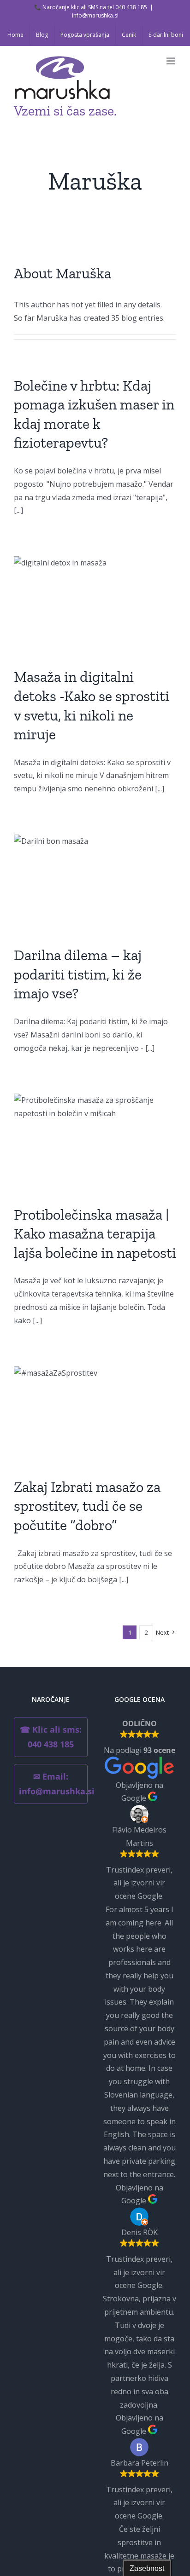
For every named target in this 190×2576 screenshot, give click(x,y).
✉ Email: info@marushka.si (53, 1784)
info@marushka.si (95, 15)
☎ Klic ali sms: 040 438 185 (51, 1737)
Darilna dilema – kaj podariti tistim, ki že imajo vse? (78, 974)
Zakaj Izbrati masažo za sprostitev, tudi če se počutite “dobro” (87, 1506)
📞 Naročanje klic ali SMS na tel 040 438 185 (91, 7)
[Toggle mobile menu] (171, 61)
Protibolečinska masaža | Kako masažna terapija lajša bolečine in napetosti (95, 1234)
